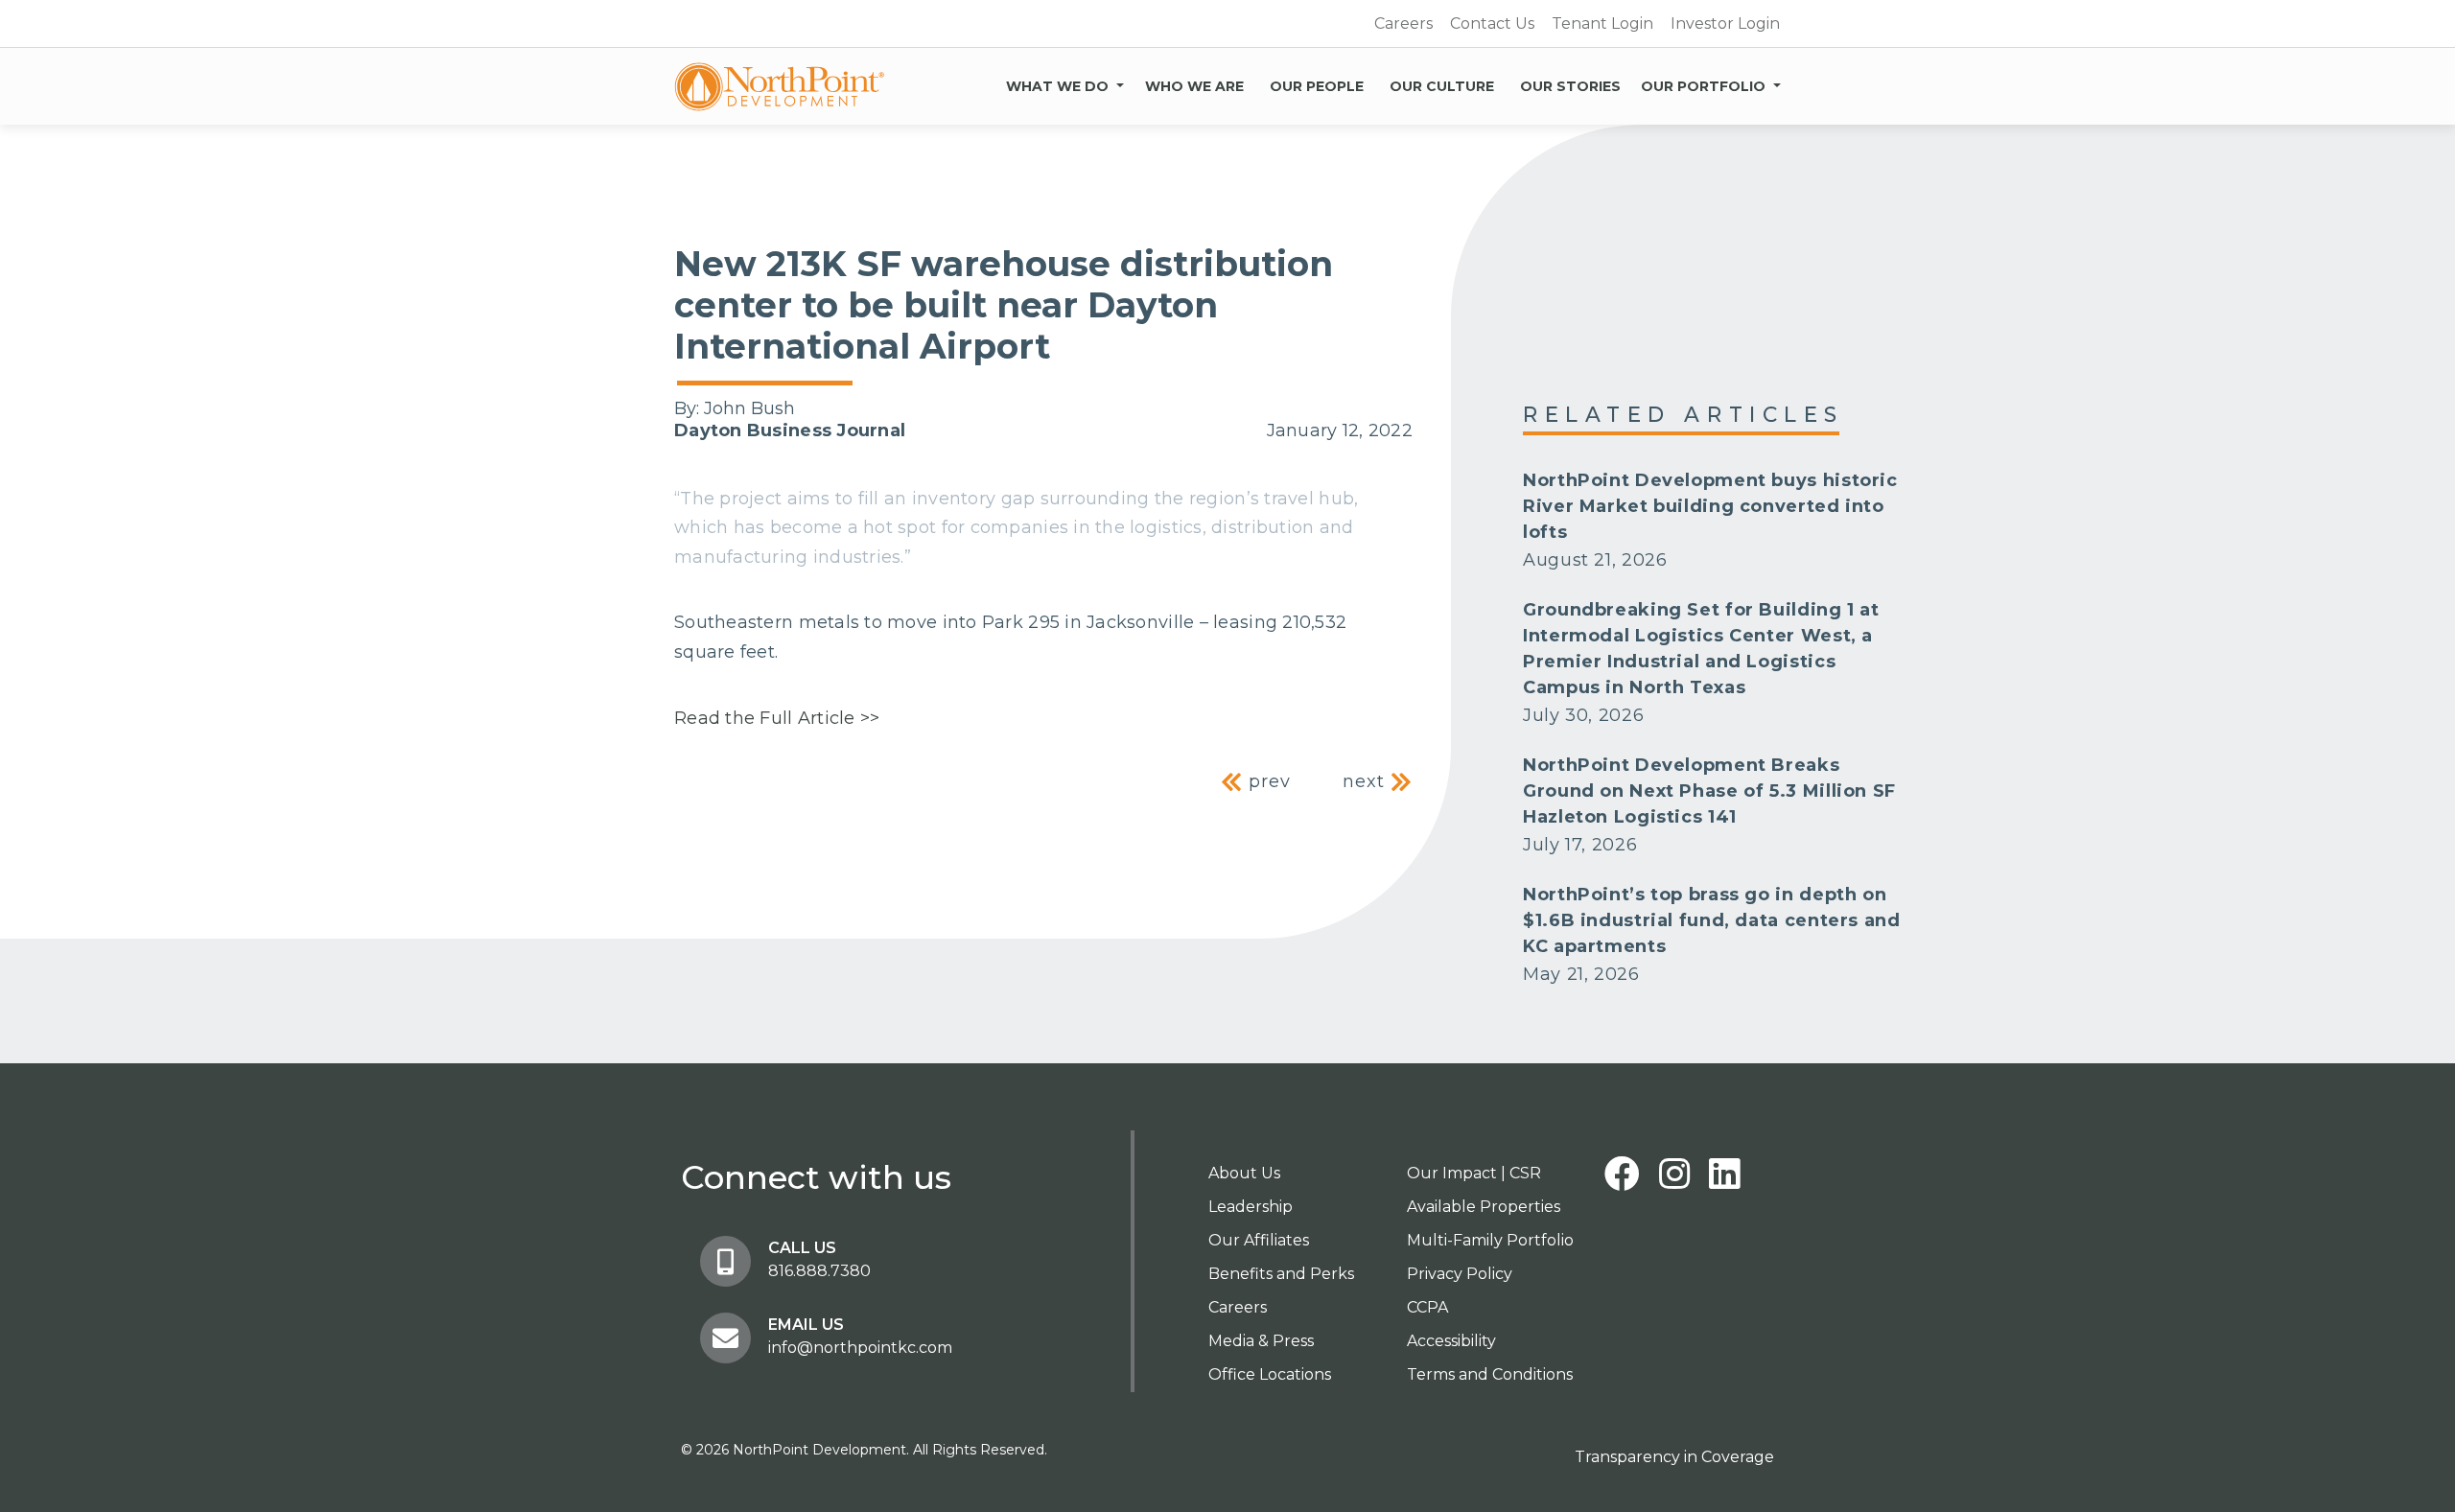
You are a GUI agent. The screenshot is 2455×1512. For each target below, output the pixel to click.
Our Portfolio (1703, 86)
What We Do (1057, 86)
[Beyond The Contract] (780, 86)
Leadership (1251, 1207)
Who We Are (1194, 86)
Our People (1317, 86)
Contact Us (1492, 23)
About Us (1244, 1173)
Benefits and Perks (1281, 1274)
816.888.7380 (819, 1271)
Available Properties (1484, 1207)
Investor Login (1725, 23)
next (1367, 781)
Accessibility (1451, 1341)
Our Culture (1442, 86)
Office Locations (1270, 1374)
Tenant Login (1602, 23)
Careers (1403, 23)
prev (1267, 781)
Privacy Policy (1460, 1274)
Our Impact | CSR (1474, 1173)
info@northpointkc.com (860, 1348)
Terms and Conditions (1490, 1374)
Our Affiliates (1259, 1240)
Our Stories (1570, 86)
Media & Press (1261, 1341)
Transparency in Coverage (1674, 1457)
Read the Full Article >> (777, 718)
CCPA (1427, 1307)
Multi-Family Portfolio (1490, 1240)
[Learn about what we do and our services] (1120, 82)
